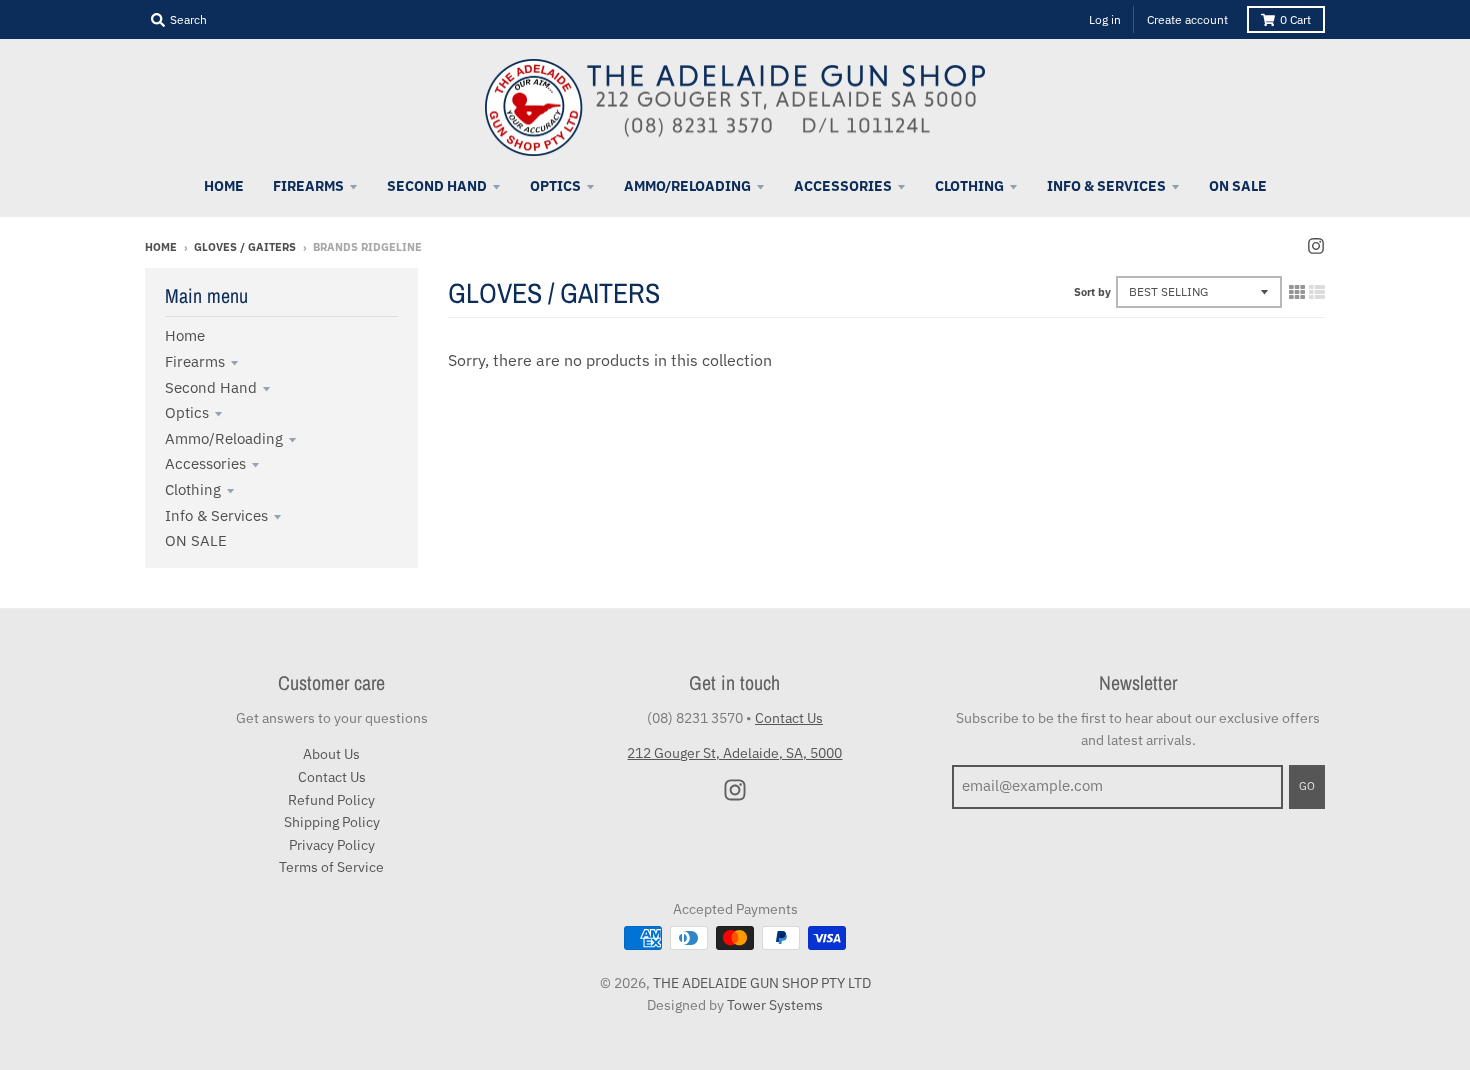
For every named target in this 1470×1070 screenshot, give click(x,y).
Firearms (195, 361)
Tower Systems (775, 1005)
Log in (1105, 19)
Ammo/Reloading (224, 438)
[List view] (1317, 292)
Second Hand (211, 387)
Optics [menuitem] (555, 186)
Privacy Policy (332, 845)
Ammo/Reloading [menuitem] (687, 186)
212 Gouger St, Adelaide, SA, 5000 (734, 753)
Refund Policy (331, 800)
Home (161, 247)
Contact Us (332, 777)
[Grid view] (1297, 292)
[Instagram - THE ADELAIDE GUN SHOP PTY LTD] (1316, 246)
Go (1307, 786)
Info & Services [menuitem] (1106, 186)
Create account (1187, 19)
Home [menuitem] (224, 186)
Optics (187, 412)
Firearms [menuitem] (308, 186)
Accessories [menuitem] (843, 186)
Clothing (193, 489)
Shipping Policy (332, 822)
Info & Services (216, 515)
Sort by (1092, 292)
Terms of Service (331, 867)
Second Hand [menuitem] (437, 186)
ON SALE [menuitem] (1238, 186)
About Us (331, 754)
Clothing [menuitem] (969, 186)
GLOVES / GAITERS (245, 247)
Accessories (205, 463)
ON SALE (196, 540)
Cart (1295, 19)
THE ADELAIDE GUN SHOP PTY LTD (762, 983)
